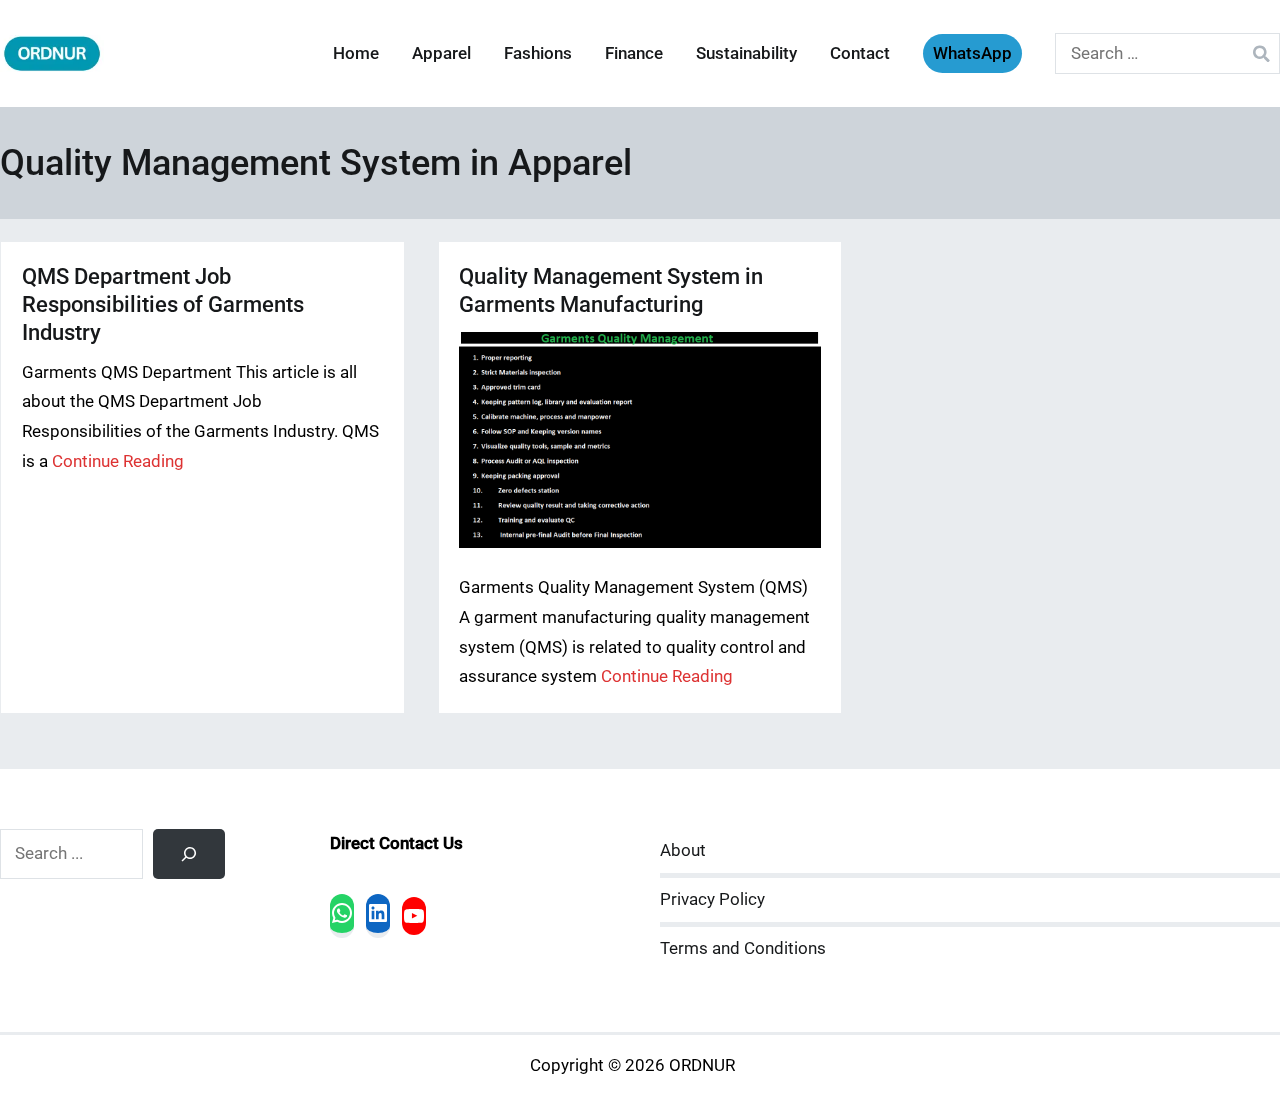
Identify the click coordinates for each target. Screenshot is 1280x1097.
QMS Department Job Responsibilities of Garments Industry (163, 304)
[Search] (189, 854)
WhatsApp (972, 53)
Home (356, 53)
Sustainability (746, 53)
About (683, 850)
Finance (634, 53)
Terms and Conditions (743, 948)
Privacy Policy (712, 899)
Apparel (441, 53)
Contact (860, 53)
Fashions (538, 53)
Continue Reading (118, 461)
